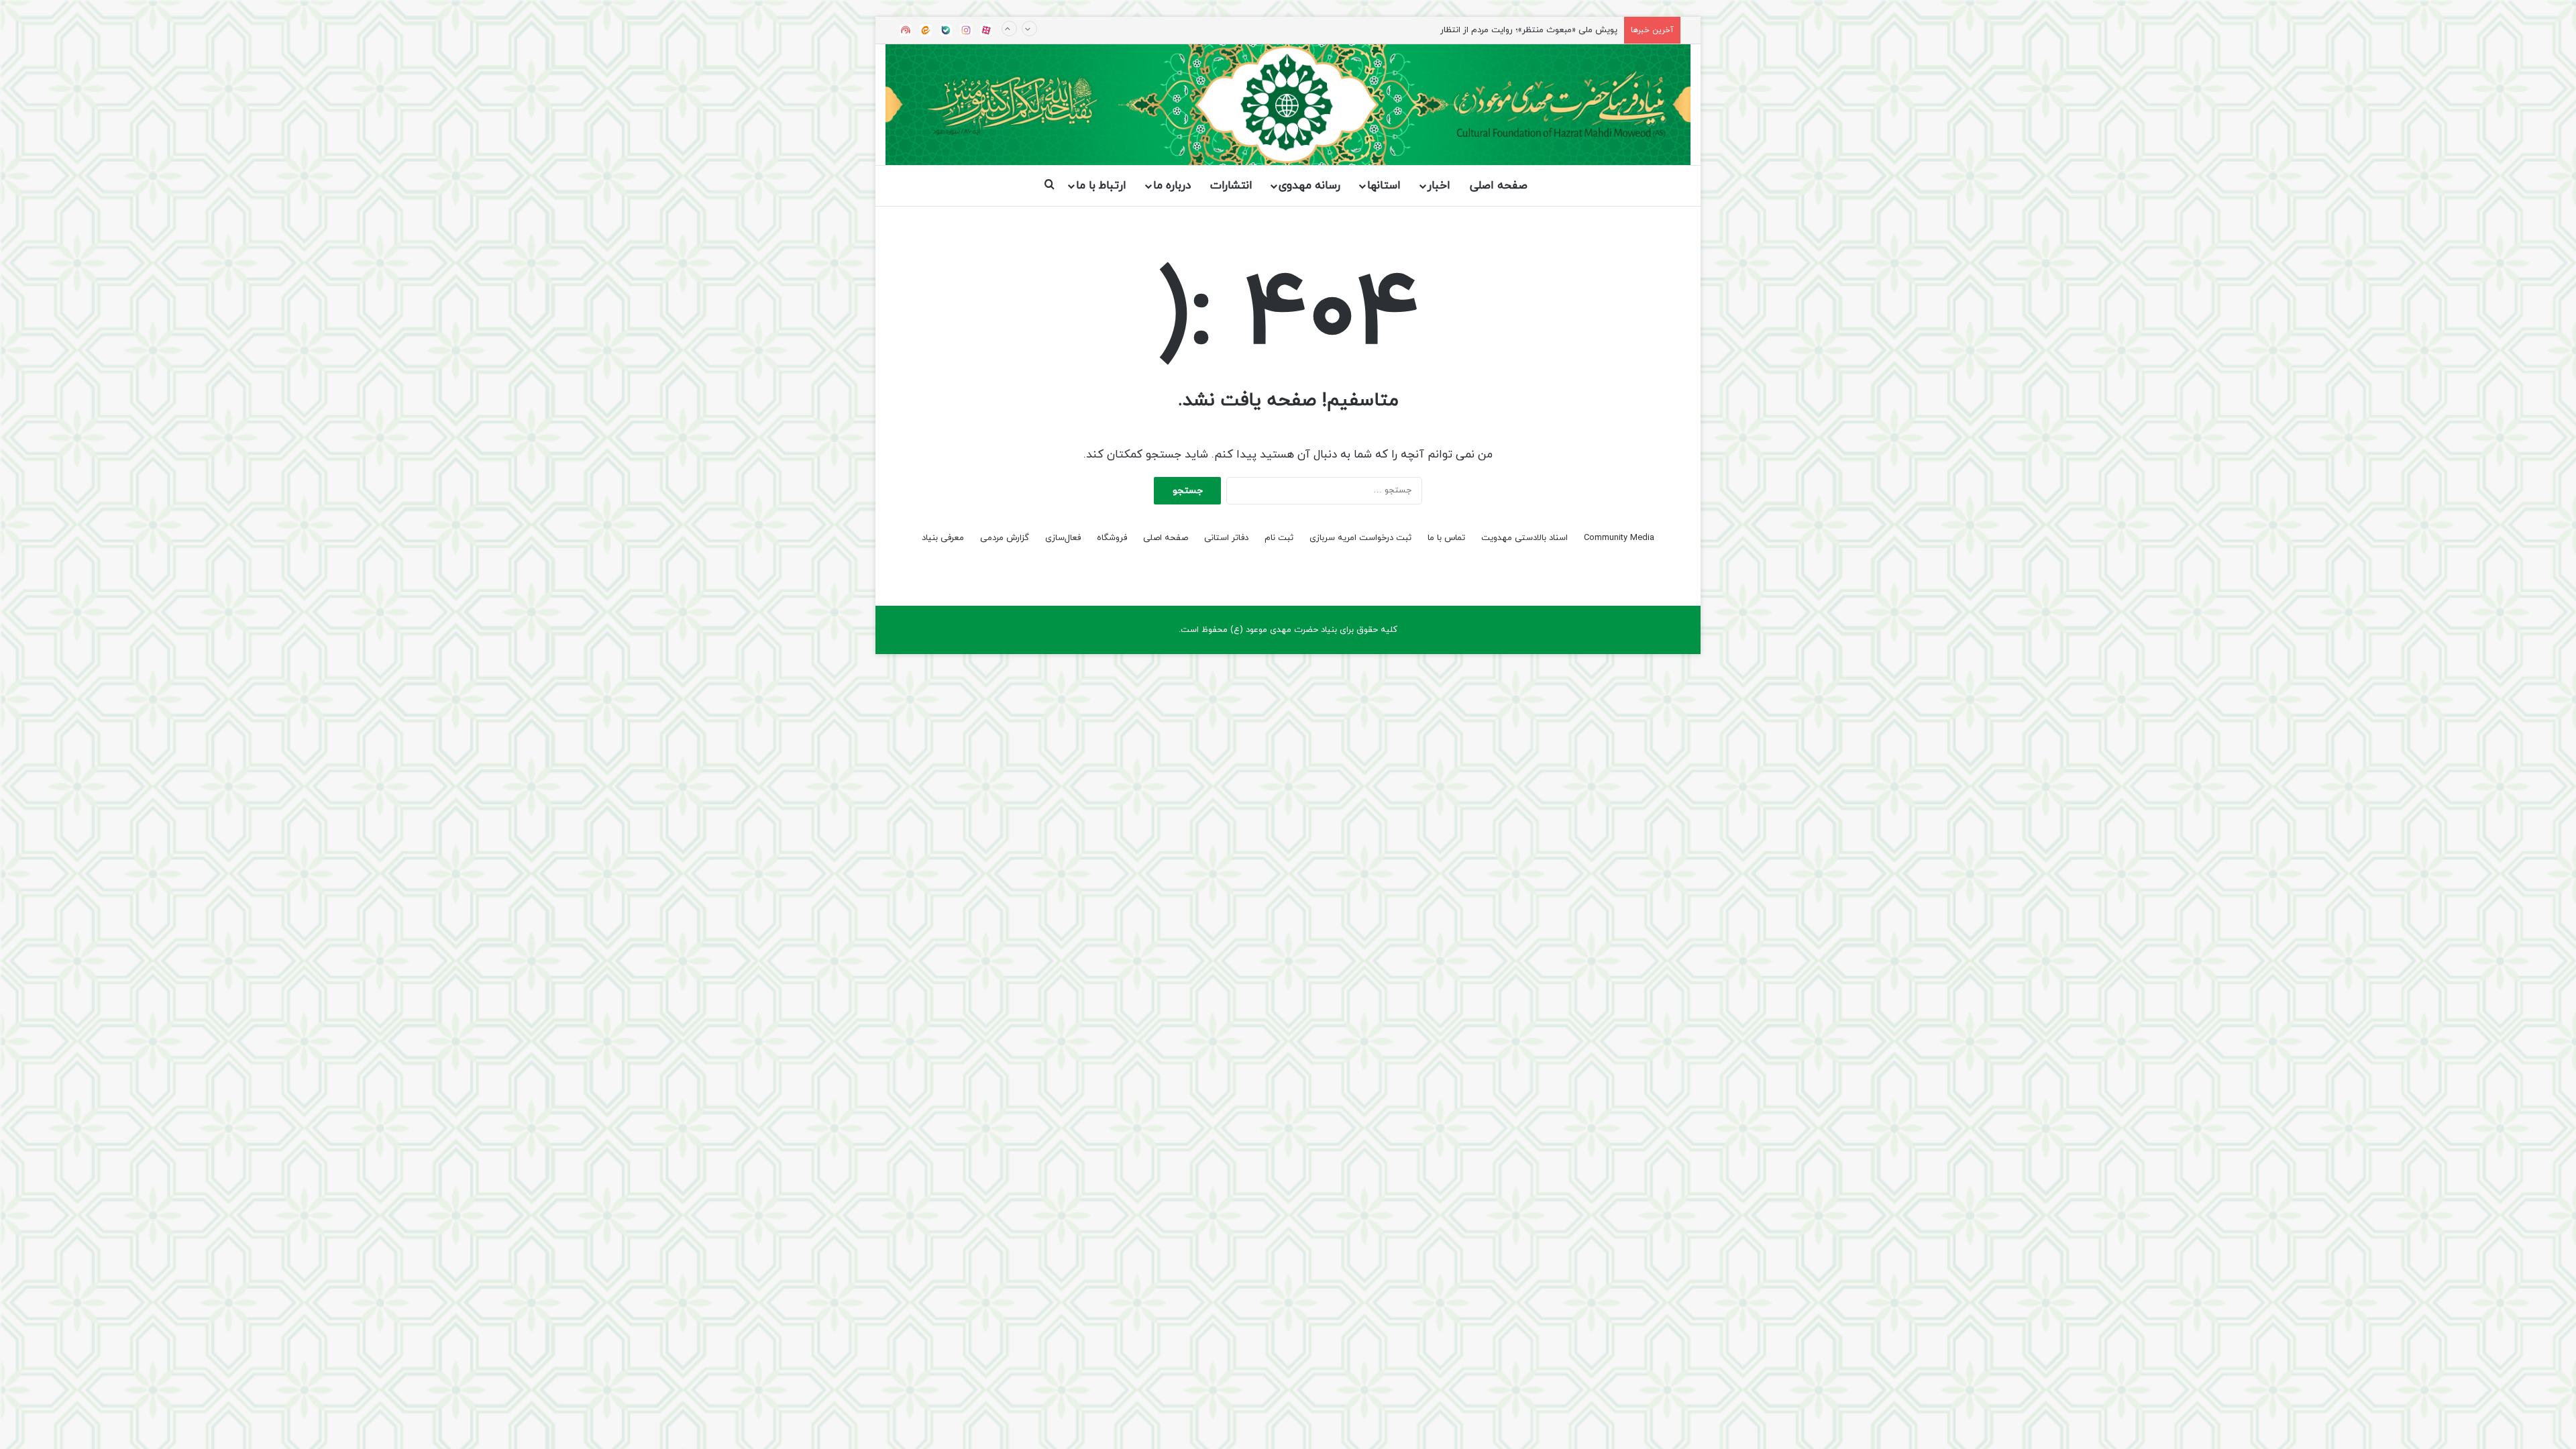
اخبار (1439, 186)
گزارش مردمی (1005, 538)
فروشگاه (1112, 538)
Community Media (1619, 538)
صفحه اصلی (1499, 186)
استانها (1384, 186)
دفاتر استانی (1226, 538)
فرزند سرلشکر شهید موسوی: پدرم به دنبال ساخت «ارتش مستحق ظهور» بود (1478, 30)
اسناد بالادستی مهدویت (1524, 538)
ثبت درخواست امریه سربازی (1360, 538)
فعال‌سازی (1063, 538)
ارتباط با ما (1101, 186)
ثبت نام (1279, 538)
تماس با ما (1446, 538)
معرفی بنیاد (943, 538)
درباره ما (1172, 186)
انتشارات (1231, 186)
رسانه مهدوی (1309, 186)
